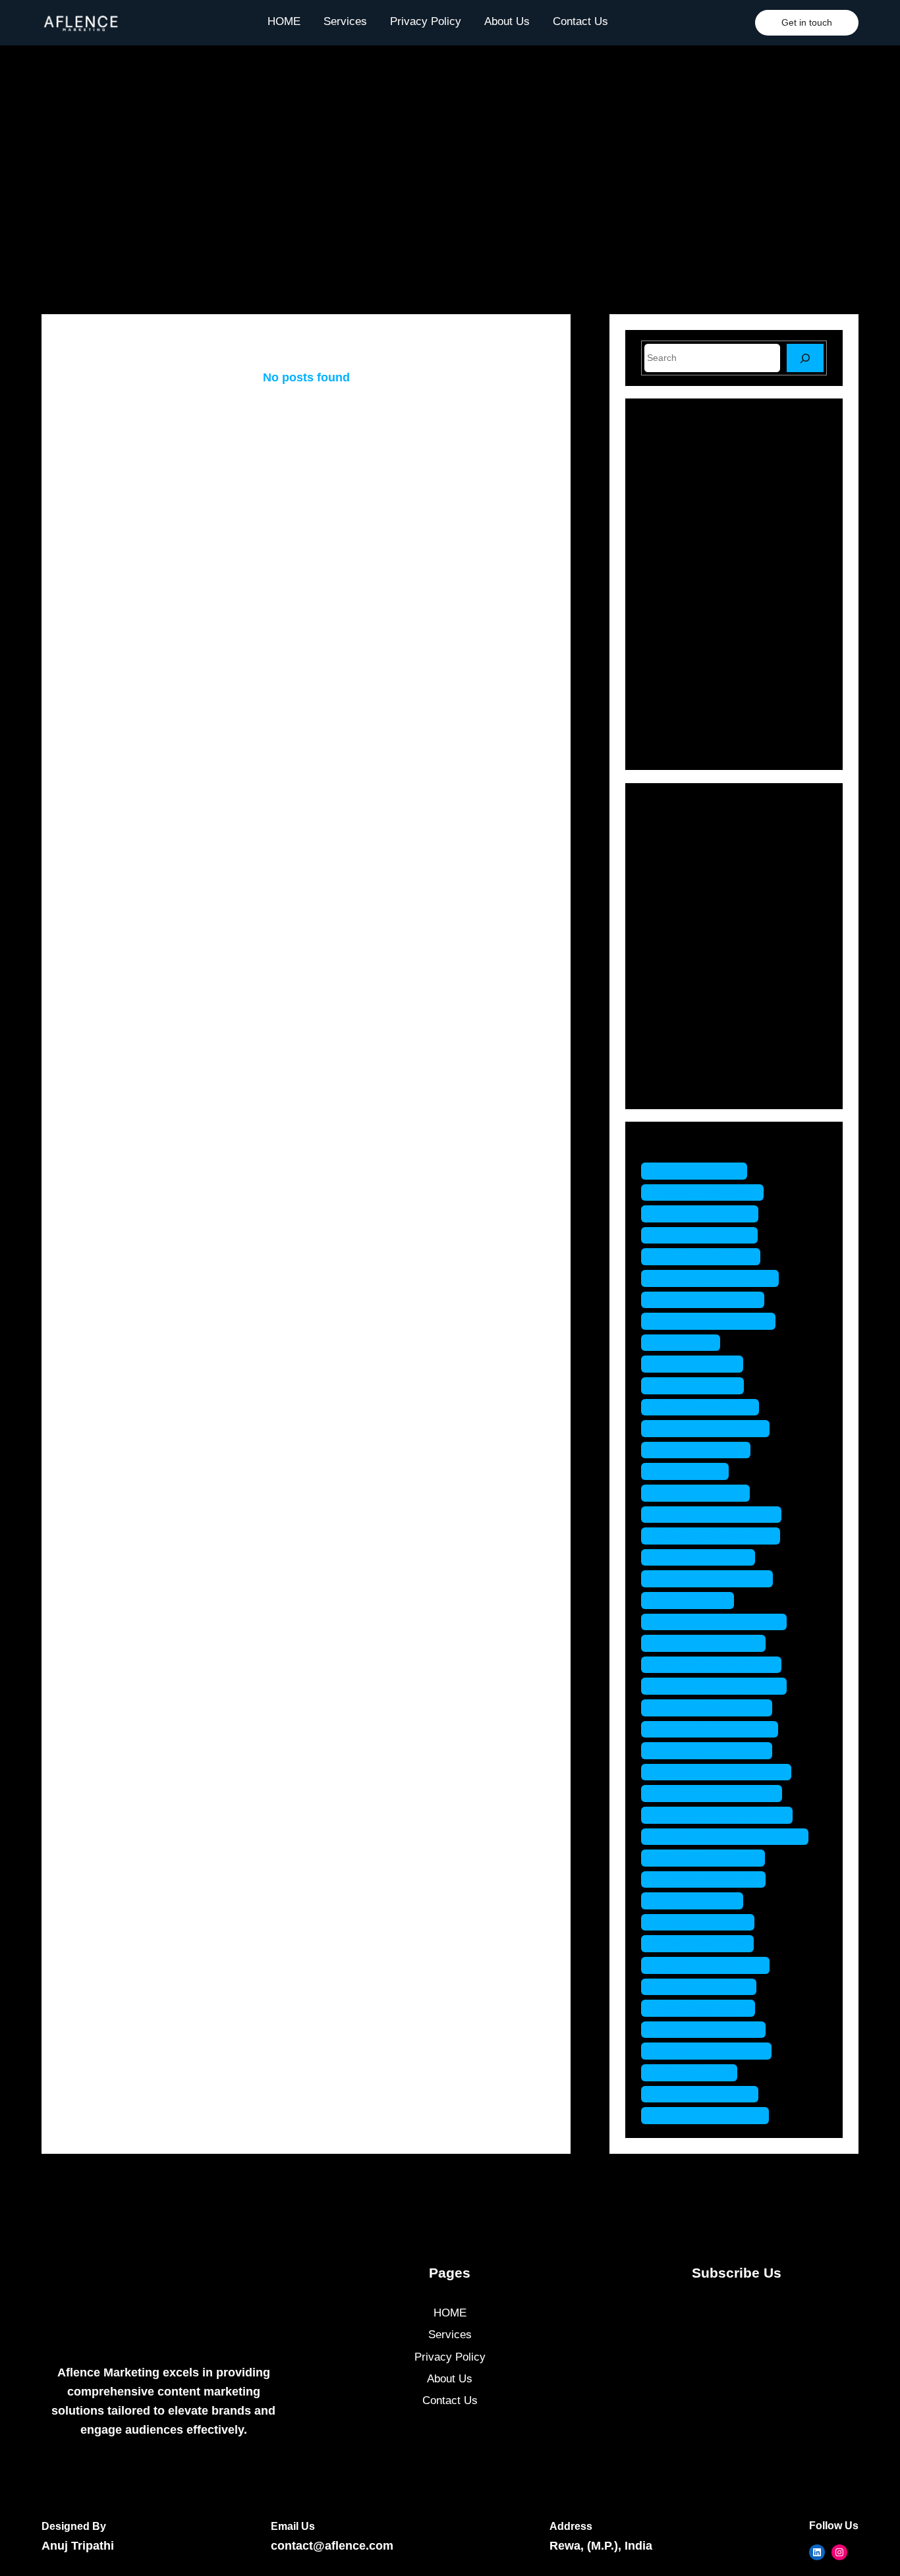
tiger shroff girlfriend (712, 1965)
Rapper (678, 1015)
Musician (682, 969)
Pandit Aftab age (702, 1493)
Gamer (677, 900)
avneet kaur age (701, 1171)
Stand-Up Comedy (705, 1061)
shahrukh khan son (710, 1858)
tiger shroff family (704, 1922)
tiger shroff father (704, 1943)
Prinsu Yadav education (720, 1622)
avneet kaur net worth (715, 1321)
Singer (676, 1038)
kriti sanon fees (699, 1385)
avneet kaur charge (709, 1192)
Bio (668, 854)
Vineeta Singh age (706, 2094)
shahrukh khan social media (731, 1837)
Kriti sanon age (699, 1364)
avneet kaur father (706, 1235)
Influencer (685, 923)
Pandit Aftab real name (717, 1536)
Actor (673, 831)
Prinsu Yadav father (710, 1643)
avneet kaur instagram (717, 1278)
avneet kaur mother (709, 1300)
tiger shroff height (705, 1987)
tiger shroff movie (705, 2008)
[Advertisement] (450, 180)
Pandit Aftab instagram (718, 1515)
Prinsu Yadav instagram (720, 1686)
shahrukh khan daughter (723, 1772)
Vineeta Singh (696, 2072)
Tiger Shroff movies (710, 2030)
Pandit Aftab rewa (705, 1557)
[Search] (805, 358)
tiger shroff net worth (713, 2051)
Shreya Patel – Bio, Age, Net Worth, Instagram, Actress (756, 649)
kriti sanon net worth (712, 1428)
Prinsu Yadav (694, 1600)
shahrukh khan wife (710, 1879)
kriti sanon (687, 1343)
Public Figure (692, 992)
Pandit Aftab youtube (714, 1578)
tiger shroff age (699, 1901)
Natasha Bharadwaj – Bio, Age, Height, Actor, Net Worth (760, 481)
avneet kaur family (706, 1214)
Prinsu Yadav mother (713, 1708)
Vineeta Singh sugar (712, 2115)
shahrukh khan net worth (723, 1815)
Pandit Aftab (691, 1471)
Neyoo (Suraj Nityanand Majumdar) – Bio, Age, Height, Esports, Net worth (762, 705)
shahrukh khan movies (718, 1793)
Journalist (684, 945)
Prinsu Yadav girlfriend (718, 1665)
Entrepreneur (692, 877)
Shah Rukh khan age (713, 1750)
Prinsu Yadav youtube (716, 1729)
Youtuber (682, 1084)
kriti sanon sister (702, 1450)
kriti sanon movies (707, 1407)
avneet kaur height (707, 1256)
